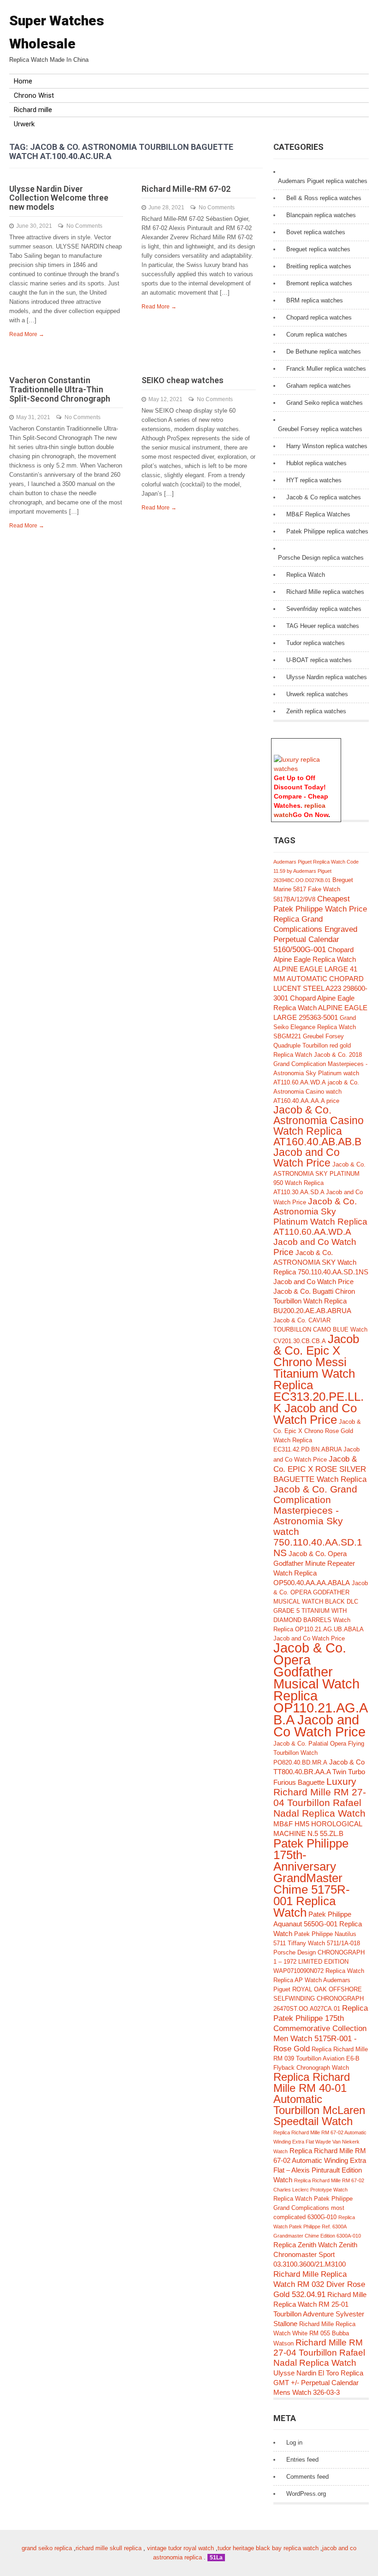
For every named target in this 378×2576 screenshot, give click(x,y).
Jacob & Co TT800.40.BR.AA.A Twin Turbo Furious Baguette (319, 1772)
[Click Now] (306, 769)
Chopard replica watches (319, 317)
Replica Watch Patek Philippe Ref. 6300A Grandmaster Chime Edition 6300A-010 (317, 2227)
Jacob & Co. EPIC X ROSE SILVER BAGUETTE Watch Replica (320, 1469)
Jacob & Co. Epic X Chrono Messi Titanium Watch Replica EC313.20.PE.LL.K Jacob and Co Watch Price (319, 1379)
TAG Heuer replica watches (323, 626)
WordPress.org (306, 2494)
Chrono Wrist (34, 95)
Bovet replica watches (316, 232)
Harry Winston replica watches (327, 446)
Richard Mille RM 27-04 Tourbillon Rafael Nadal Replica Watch (319, 2353)
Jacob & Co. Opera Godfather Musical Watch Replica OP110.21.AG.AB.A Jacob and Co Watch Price (321, 1690)
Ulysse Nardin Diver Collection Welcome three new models (59, 198)
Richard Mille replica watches (325, 592)
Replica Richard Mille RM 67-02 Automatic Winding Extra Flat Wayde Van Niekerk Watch (320, 2142)
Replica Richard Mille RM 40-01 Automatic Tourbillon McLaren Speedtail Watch (319, 2099)
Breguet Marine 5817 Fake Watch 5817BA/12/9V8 (313, 890)
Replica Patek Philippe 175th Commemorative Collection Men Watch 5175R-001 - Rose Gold (321, 2028)
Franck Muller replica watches (326, 369)
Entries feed (302, 2460)
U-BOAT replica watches (319, 660)
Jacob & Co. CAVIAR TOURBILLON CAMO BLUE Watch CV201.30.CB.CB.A (320, 1331)
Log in (294, 2443)
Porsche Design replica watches (321, 558)
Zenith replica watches (316, 711)
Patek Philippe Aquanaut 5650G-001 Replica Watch (318, 1924)
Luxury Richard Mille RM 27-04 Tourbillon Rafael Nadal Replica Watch (320, 1797)
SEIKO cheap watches (183, 380)
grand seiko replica (47, 2548)
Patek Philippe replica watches (327, 531)
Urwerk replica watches (317, 694)
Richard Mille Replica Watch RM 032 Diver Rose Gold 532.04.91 (319, 2284)
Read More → (27, 334)
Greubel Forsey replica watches (320, 429)
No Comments (84, 226)
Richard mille (33, 110)
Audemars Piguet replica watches (323, 181)
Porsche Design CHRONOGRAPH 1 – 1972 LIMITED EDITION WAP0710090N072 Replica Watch (319, 1962)
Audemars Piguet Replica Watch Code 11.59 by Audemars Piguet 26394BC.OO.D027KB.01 (316, 871)
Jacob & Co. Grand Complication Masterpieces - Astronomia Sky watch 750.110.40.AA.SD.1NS (318, 1521)
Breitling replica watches (319, 266)
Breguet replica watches (318, 249)
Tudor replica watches (316, 643)
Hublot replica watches (316, 463)
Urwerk (24, 124)
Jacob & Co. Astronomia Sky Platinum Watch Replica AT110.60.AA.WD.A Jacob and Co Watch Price (320, 1227)
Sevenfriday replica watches (324, 609)
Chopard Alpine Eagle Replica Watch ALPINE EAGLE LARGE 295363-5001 (320, 1008)
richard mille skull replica (109, 2548)
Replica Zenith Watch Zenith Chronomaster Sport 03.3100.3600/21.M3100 (315, 2254)
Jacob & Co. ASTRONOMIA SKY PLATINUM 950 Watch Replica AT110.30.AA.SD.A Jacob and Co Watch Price (319, 1183)
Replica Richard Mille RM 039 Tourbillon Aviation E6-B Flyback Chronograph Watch (321, 2058)
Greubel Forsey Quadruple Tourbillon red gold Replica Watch (312, 1045)
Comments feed (307, 2477)
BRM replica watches (315, 300)
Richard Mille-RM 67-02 (186, 189)
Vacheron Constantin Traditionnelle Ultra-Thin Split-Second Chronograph (60, 389)
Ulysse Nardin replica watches (327, 677)
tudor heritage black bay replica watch (268, 2548)
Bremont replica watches (319, 283)
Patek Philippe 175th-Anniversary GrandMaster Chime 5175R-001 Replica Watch (312, 1878)
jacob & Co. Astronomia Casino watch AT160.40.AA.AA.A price (316, 1092)
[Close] (337, 743)
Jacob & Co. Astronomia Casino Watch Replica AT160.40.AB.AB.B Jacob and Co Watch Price (319, 1137)
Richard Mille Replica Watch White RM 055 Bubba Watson (314, 2334)
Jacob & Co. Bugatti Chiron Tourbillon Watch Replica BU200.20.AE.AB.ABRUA (314, 1301)
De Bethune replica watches (324, 352)
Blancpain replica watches (321, 215)
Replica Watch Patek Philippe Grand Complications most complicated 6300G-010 (313, 2208)
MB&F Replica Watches (318, 514)
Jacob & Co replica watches (324, 497)
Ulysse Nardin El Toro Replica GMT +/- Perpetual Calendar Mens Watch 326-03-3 (318, 2383)
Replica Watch (306, 575)
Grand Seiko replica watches (325, 403)
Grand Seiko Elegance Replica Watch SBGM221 (315, 1027)
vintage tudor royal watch (180, 2548)
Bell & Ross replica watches (324, 198)
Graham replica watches (319, 386)
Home (23, 81)
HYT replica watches (314, 480)
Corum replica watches (317, 335)
